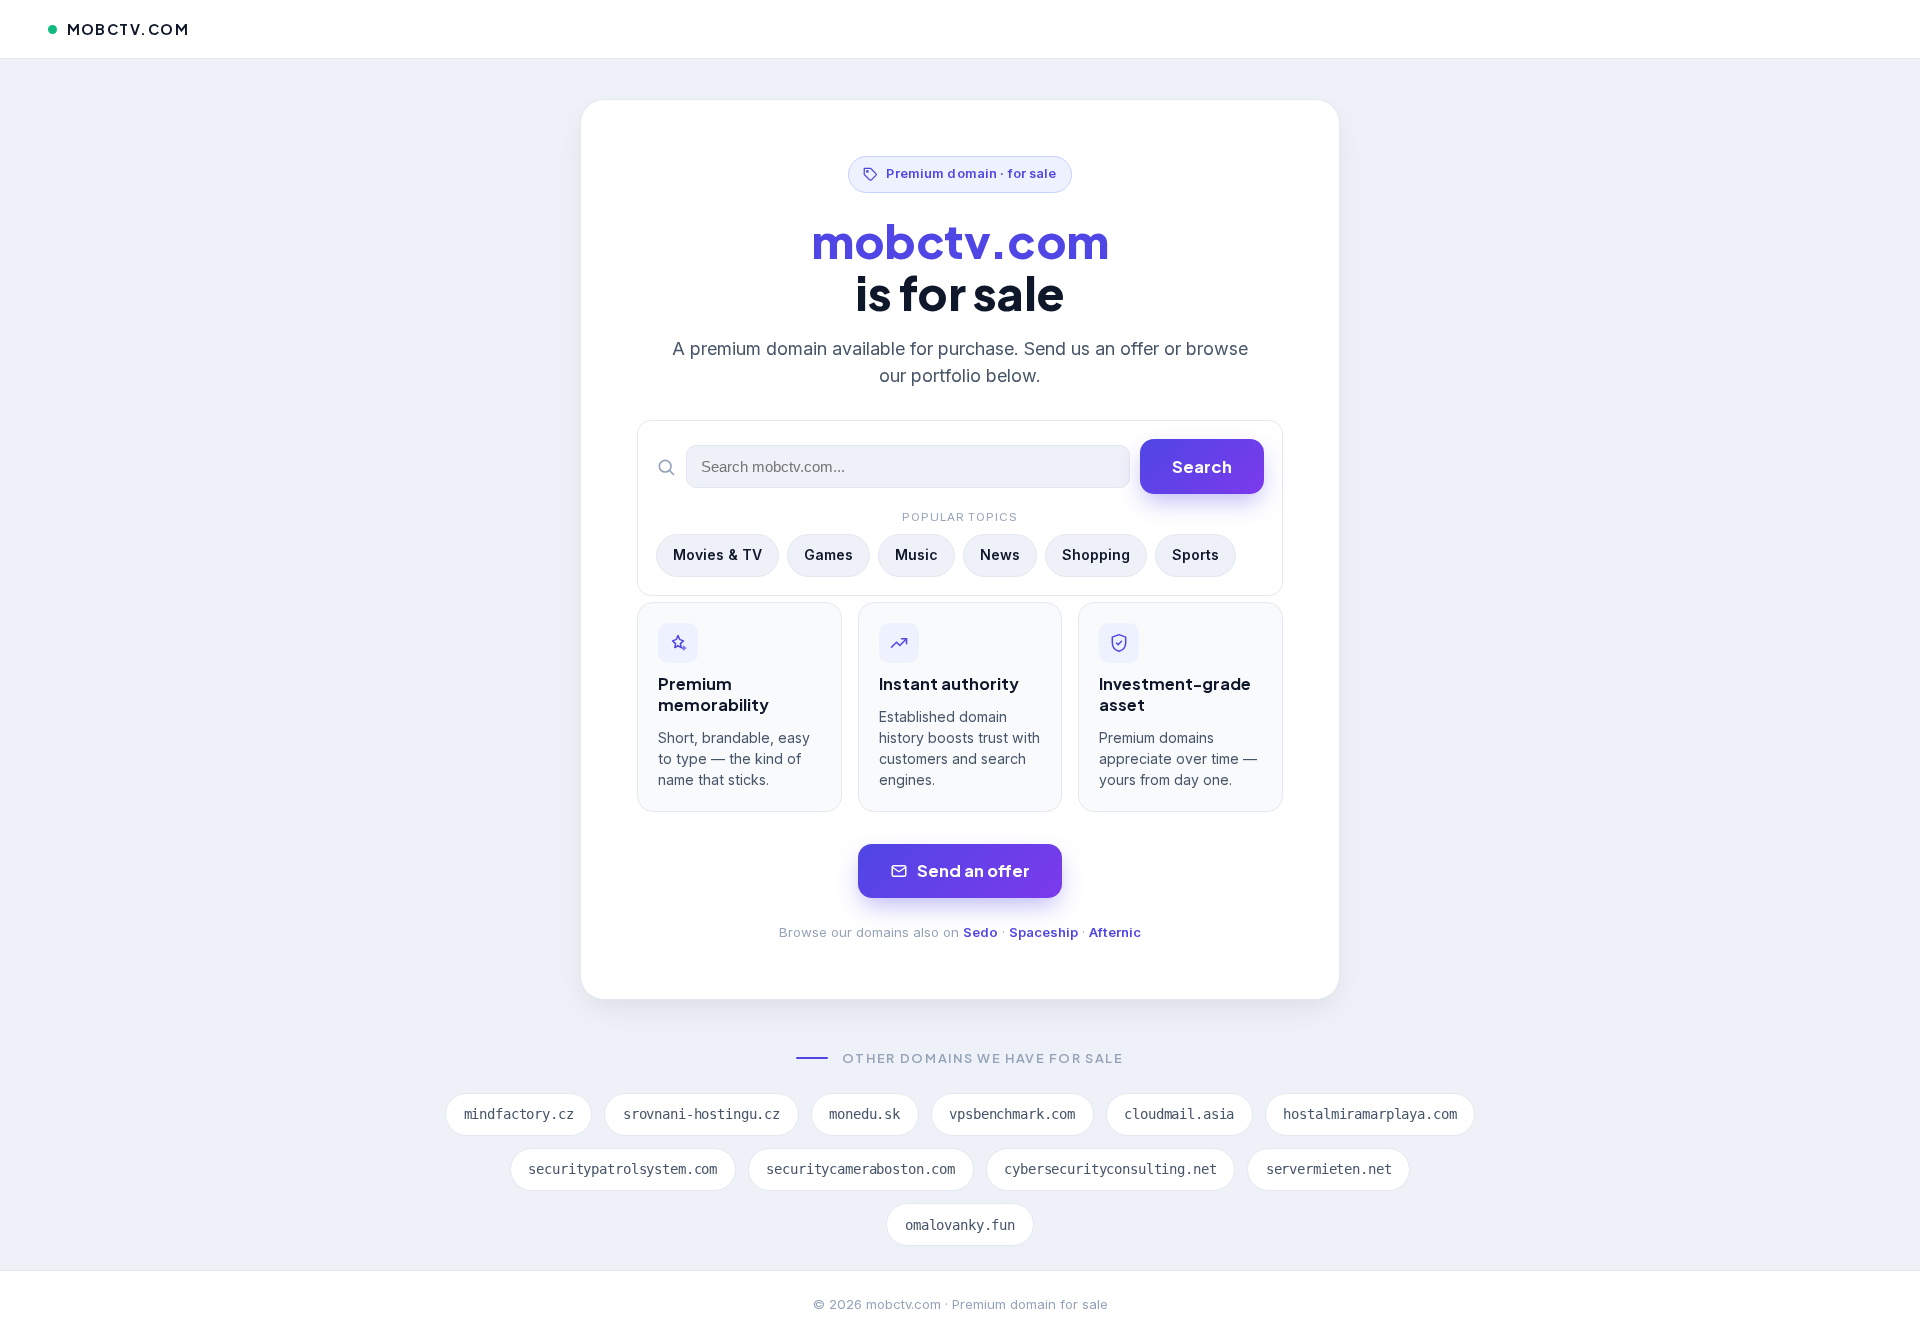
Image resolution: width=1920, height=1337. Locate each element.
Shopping (1096, 554)
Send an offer (973, 870)
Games (828, 554)
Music (916, 554)
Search (1202, 466)
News (1000, 554)
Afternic (1115, 932)
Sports (1195, 554)
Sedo (980, 932)
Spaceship (1043, 932)
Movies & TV (717, 554)
